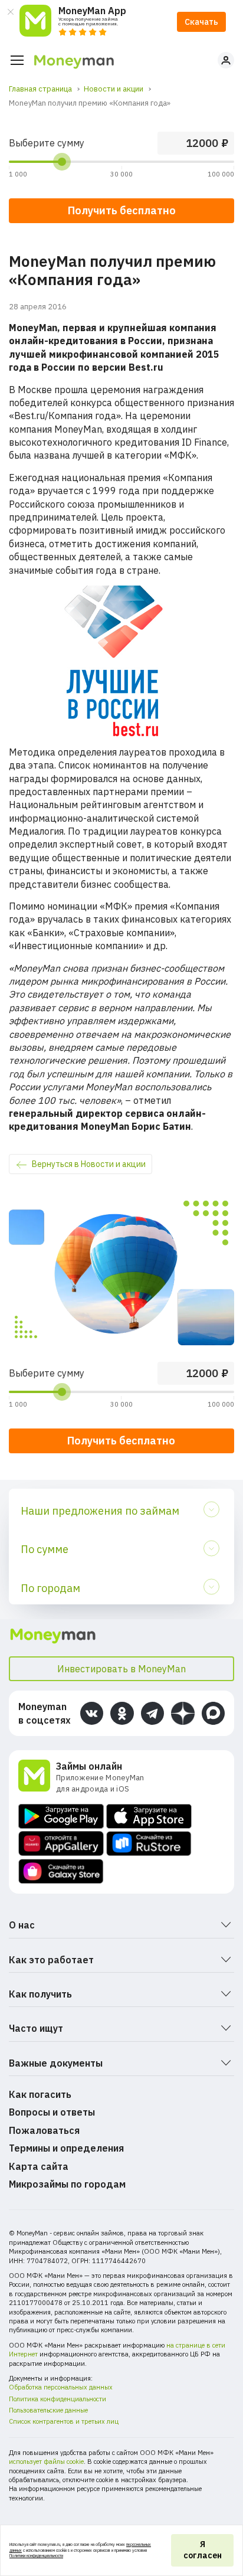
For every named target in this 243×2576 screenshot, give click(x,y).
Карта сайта (39, 2166)
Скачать (201, 22)
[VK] (92, 1713)
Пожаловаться (44, 2130)
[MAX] (213, 1713)
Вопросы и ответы (52, 2112)
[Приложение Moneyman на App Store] (149, 1816)
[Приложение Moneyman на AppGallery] (61, 1844)
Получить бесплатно (121, 1441)
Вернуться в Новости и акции (89, 1164)
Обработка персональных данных (61, 2387)
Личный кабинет (226, 60)
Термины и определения (66, 2148)
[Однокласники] (122, 1713)
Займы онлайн (89, 1766)
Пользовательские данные (48, 2410)
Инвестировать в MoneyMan (121, 1669)
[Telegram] (152, 1713)
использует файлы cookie (46, 2461)
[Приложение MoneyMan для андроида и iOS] (37, 1777)
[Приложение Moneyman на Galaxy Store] (61, 1871)
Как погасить (40, 2094)
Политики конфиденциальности (36, 2556)
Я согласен (203, 2550)
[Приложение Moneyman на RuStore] (149, 1844)
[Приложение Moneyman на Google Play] (61, 1816)
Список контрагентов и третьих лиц (64, 2421)
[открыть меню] (17, 60)
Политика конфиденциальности (58, 2399)
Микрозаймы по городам (67, 2184)
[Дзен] (183, 1713)
